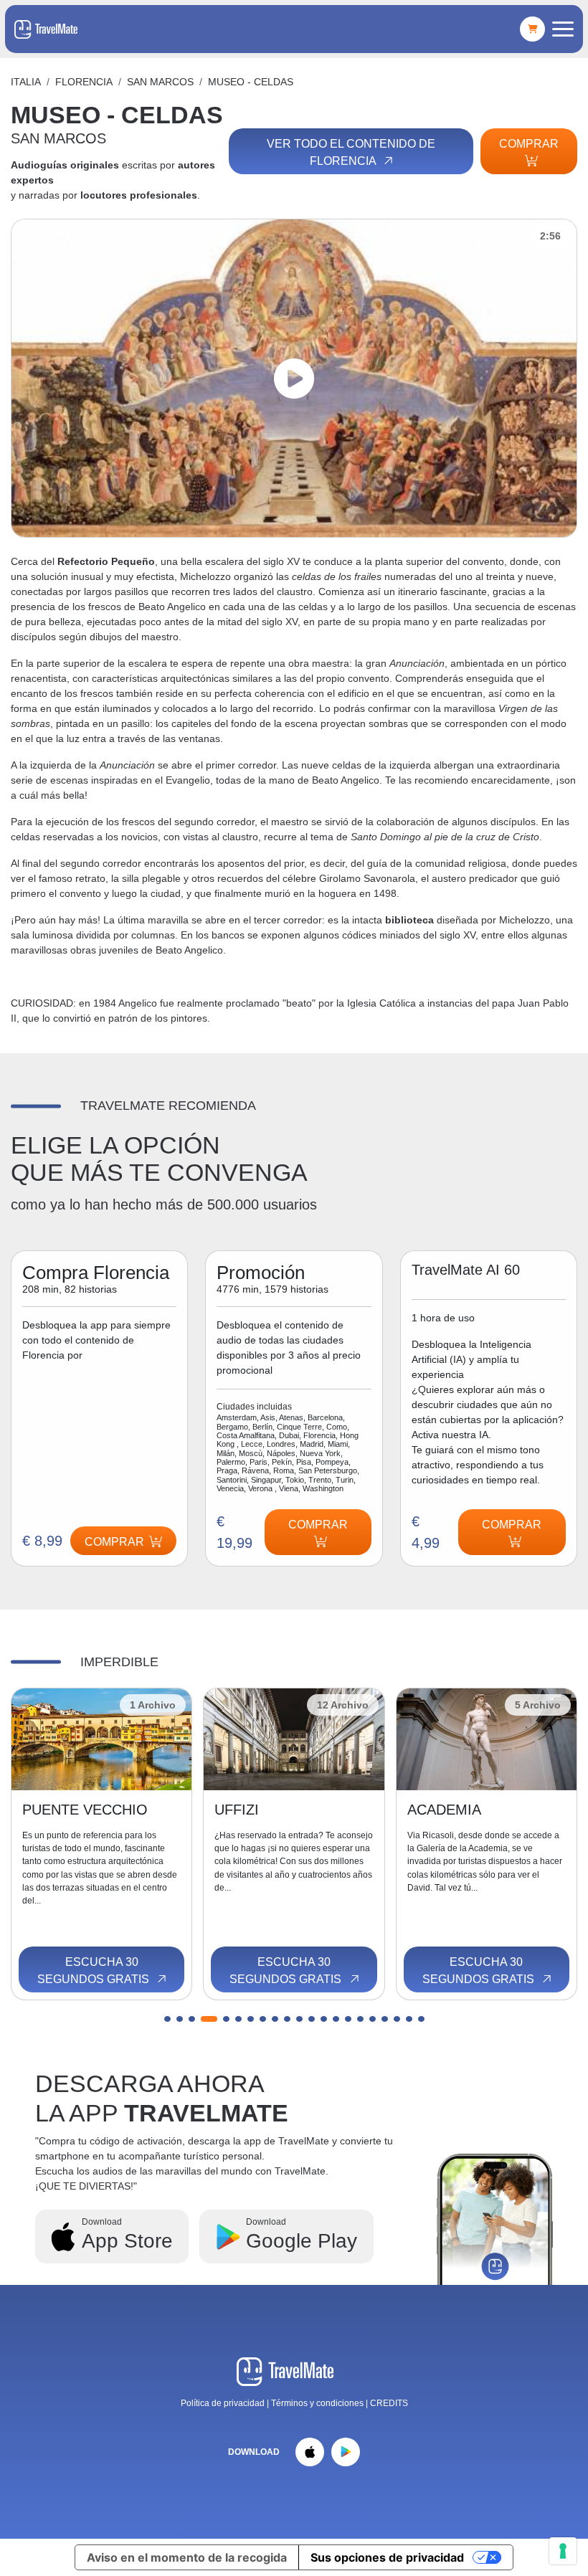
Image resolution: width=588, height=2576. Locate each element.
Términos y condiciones (318, 2403)
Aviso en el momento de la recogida (187, 2557)
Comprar (529, 144)
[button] (167, 2019)
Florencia (84, 82)
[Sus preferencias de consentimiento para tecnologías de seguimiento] (563, 2551)
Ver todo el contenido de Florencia (351, 152)
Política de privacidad (223, 2403)
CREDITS (389, 2403)
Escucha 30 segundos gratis (95, 1971)
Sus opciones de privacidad (387, 2557)
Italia (26, 82)
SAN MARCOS (160, 82)
